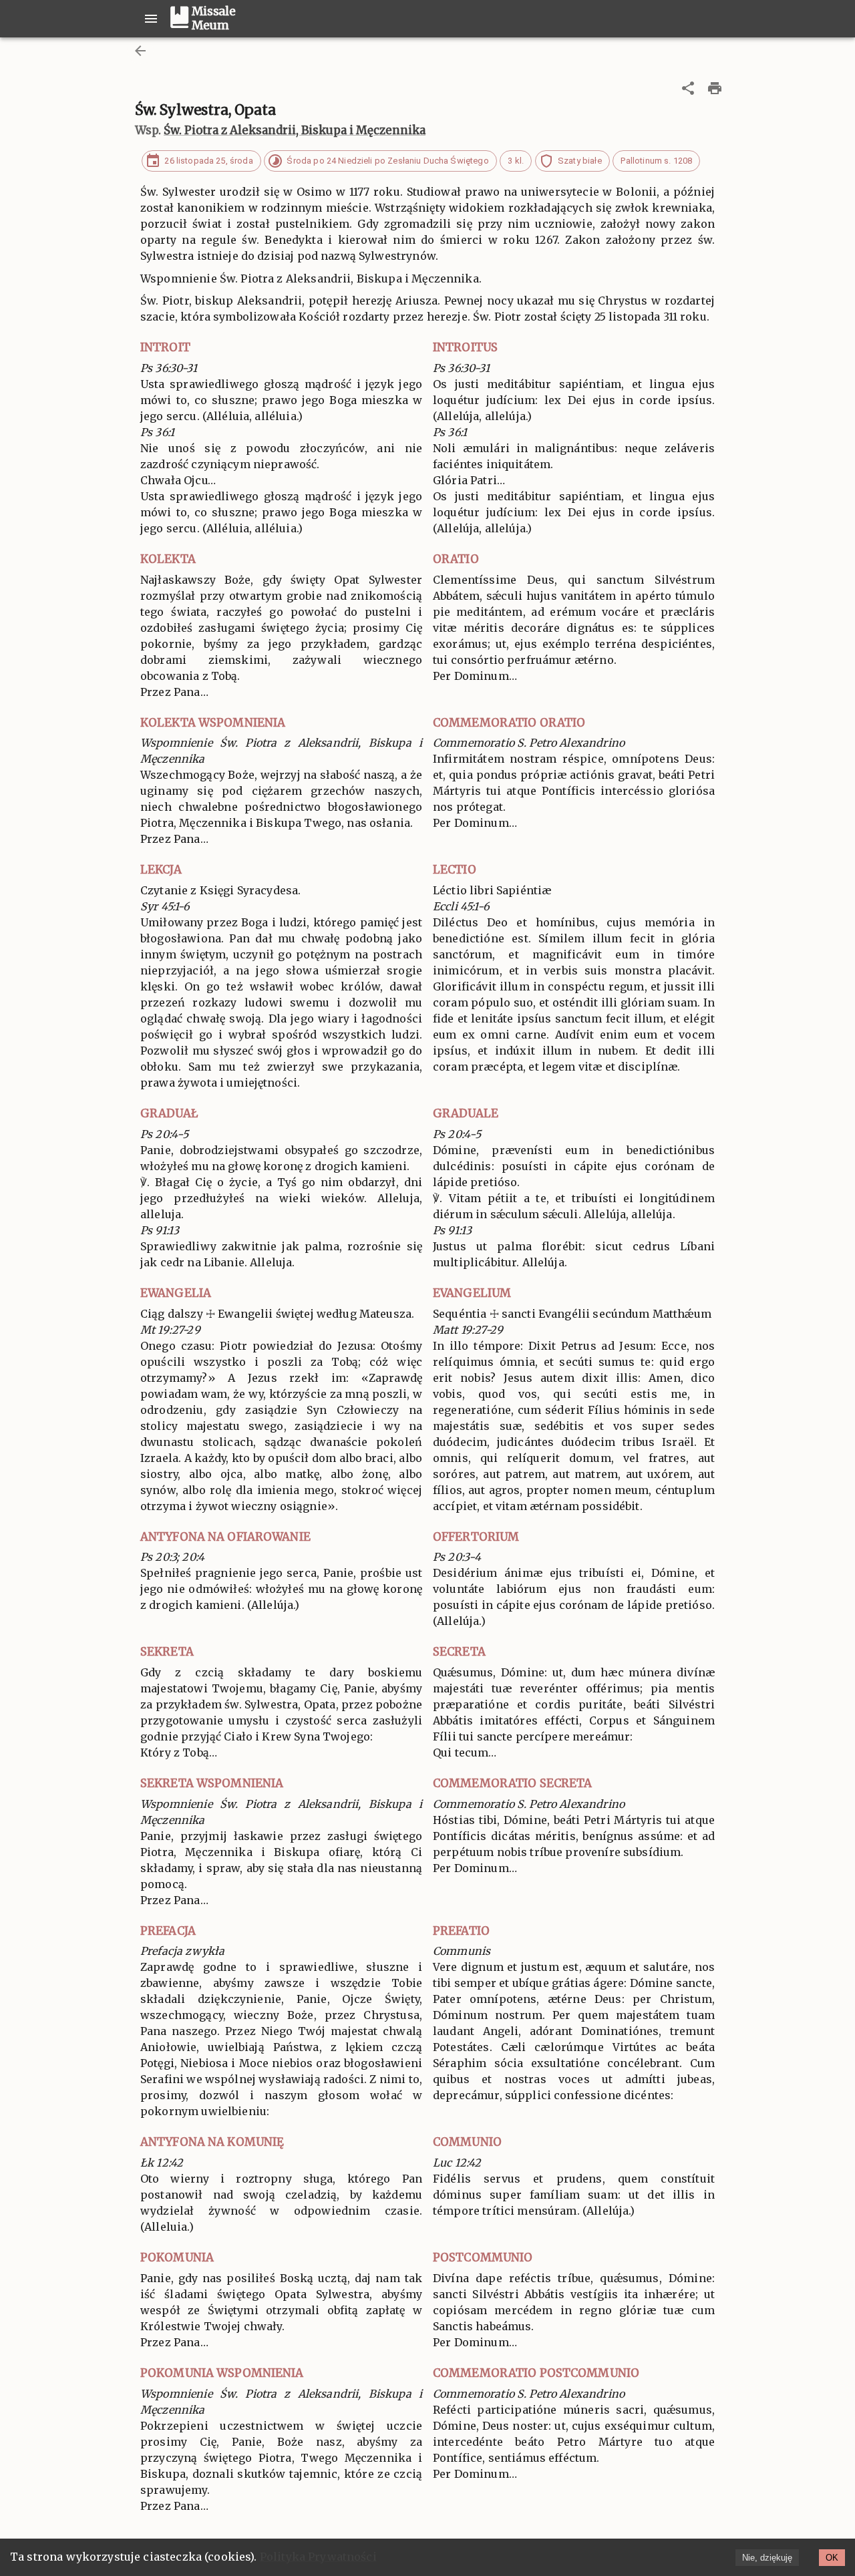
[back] (140, 51)
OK (832, 2558)
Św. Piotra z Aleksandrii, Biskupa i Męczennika (295, 130)
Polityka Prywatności (318, 2557)
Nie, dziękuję (767, 2558)
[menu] (151, 19)
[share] (688, 88)
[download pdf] (715, 88)
